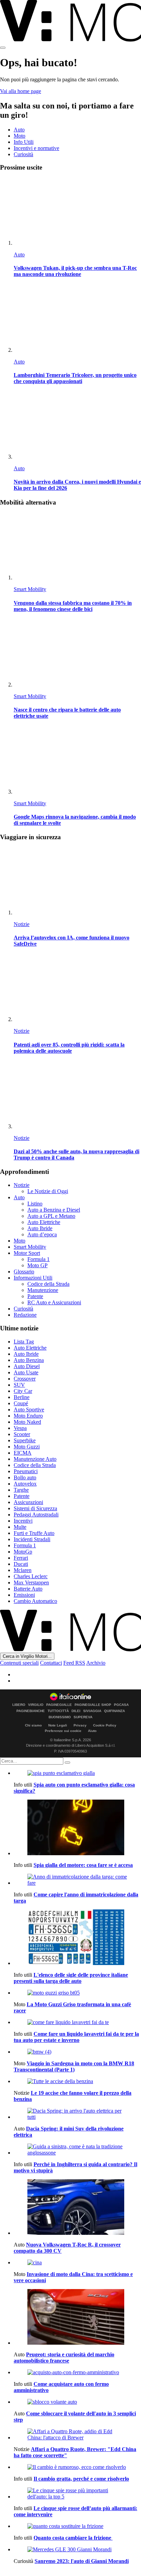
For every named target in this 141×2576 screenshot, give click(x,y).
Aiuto (92, 1731)
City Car (23, 1391)
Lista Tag (24, 1342)
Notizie (22, 924)
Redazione (25, 1315)
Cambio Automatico (35, 1601)
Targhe (21, 1490)
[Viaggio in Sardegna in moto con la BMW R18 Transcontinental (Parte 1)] (77, 2052)
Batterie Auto (28, 1589)
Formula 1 (39, 1259)
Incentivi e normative (36, 148)
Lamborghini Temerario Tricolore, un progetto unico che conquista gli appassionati (75, 378)
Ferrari (21, 1558)
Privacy (80, 1725)
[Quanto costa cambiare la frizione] (77, 2526)
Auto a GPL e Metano (51, 1216)
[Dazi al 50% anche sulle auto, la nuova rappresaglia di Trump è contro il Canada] (77, 1095)
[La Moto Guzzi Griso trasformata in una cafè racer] (77, 1993)
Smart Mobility (30, 589)
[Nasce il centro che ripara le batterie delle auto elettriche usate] (77, 654)
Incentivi (23, 1521)
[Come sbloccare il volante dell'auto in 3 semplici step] (77, 2402)
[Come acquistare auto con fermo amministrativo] (77, 2372)
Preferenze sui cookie (63, 1731)
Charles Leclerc (31, 1576)
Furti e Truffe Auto (34, 1533)
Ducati (21, 1564)
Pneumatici (26, 1471)
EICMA (23, 1453)
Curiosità (23, 154)
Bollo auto (25, 1477)
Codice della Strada (48, 1284)
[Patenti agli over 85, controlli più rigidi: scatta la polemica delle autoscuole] (77, 988)
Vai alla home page (21, 91)
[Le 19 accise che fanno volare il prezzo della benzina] (77, 2081)
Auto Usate (26, 1372)
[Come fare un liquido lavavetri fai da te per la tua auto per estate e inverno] (77, 2022)
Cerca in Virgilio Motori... (27, 1656)
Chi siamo (33, 1725)
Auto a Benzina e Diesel (54, 1210)
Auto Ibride (40, 1228)
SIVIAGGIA (92, 1711)
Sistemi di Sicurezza (35, 1508)
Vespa (20, 1428)
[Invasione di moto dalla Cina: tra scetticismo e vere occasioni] (77, 2263)
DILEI (76, 1711)
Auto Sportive (29, 1410)
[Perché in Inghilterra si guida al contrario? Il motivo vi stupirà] (77, 2150)
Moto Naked (27, 1422)
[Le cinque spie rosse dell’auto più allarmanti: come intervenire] (77, 2494)
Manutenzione (43, 1290)
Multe (20, 1527)
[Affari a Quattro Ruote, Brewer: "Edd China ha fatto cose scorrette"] (77, 2435)
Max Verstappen (31, 1582)
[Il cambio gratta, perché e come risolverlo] (77, 2467)
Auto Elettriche (44, 1222)
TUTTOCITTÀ (58, 1711)
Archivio (96, 1663)
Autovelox (25, 1484)
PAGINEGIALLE (59, 1705)
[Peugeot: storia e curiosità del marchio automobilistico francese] (77, 2318)
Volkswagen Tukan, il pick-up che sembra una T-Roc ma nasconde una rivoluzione (75, 271)
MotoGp (23, 1552)
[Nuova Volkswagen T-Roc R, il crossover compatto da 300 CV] (77, 2208)
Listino (35, 1204)
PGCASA (121, 1705)
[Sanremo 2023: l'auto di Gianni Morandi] (77, 2550)
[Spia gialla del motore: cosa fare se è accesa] (77, 1828)
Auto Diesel (27, 1366)
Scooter (22, 1434)
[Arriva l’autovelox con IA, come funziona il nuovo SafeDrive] (77, 882)
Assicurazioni (28, 1502)
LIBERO (19, 1705)
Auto (19, 130)
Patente (35, 1296)
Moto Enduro (28, 1416)
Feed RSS (74, 1663)
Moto (20, 136)
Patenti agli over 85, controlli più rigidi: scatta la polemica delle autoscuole (69, 1048)
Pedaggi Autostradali (36, 1515)
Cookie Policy (105, 1725)
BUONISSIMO (60, 1717)
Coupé (21, 1403)
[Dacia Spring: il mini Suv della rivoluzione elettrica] (77, 2114)
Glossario (24, 1272)
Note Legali (58, 1725)
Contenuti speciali (19, 1663)
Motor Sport (27, 1253)
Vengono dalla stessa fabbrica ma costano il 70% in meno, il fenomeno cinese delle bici (73, 606)
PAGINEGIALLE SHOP (93, 1705)
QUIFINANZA (114, 1711)
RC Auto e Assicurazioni (54, 1302)
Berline (22, 1397)
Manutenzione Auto (35, 1459)
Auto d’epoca (42, 1234)
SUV (19, 1385)
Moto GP (37, 1265)
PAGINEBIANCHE (31, 1711)
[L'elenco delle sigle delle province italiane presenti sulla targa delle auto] (77, 1938)
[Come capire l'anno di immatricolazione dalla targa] (77, 1880)
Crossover (25, 1379)
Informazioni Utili (33, 1278)
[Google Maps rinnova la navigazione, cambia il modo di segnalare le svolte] (77, 761)
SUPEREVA (83, 1717)
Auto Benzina (29, 1360)
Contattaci (51, 1663)
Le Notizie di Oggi (48, 1191)
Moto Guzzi (27, 1447)
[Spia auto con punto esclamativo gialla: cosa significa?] (77, 1773)
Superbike (25, 1440)
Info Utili (24, 142)
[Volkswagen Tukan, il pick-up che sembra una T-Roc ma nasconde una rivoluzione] (77, 212)
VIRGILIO (36, 1705)
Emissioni (24, 1595)
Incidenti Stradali (32, 1539)
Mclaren (23, 1570)
